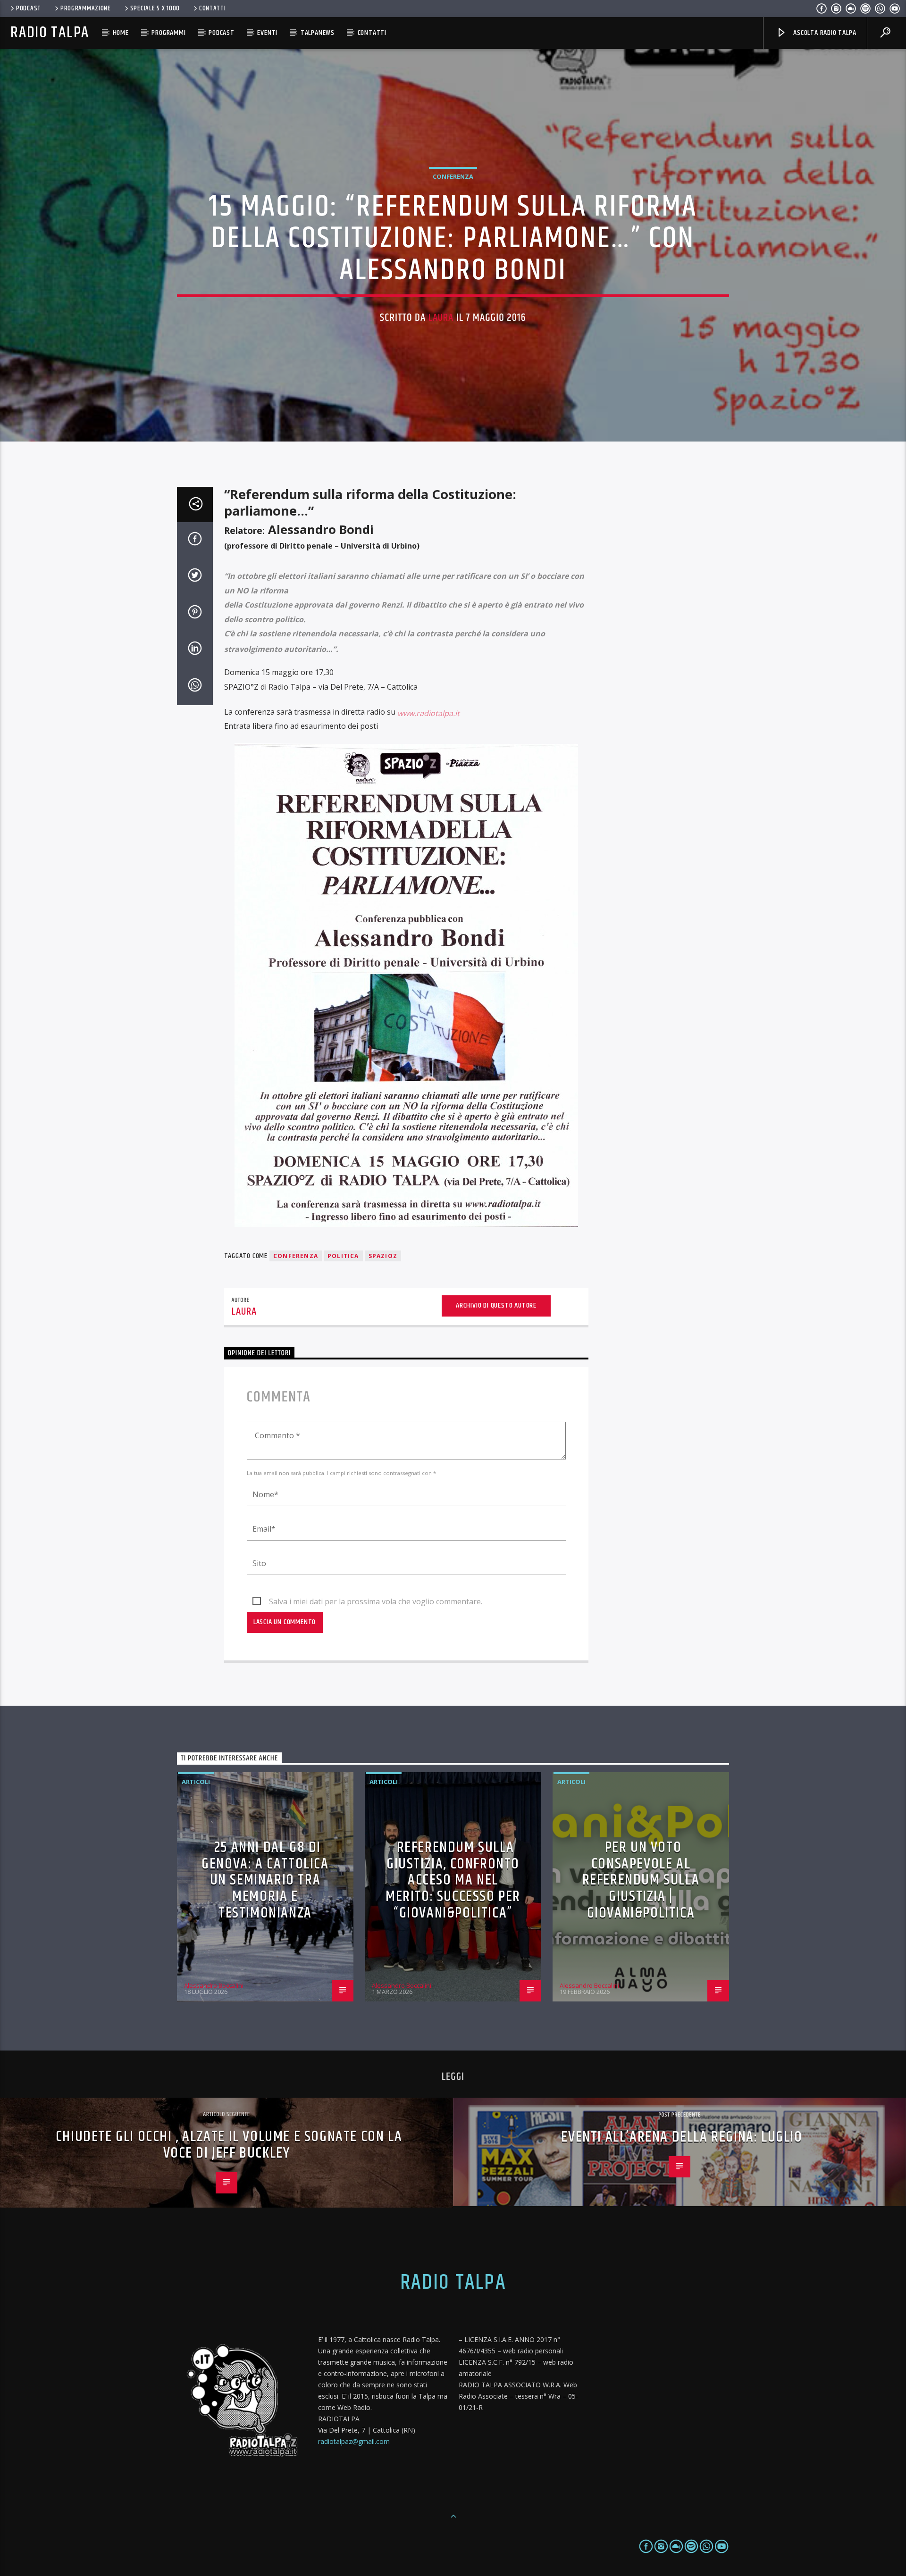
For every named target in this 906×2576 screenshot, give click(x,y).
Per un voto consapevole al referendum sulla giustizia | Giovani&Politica (641, 1880)
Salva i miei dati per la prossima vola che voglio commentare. (376, 1601)
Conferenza (453, 176)
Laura (441, 318)
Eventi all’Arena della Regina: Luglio (682, 2137)
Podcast (29, 8)
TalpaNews (318, 33)
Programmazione (86, 8)
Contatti (213, 8)
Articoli (196, 1782)
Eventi (267, 33)
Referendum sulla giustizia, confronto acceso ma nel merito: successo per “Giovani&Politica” (453, 1880)
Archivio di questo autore (496, 1305)
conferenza (296, 1256)
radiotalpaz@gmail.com (354, 2441)
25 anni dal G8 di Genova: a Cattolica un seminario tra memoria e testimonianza (265, 1880)
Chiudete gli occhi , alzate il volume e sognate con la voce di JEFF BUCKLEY (229, 2145)
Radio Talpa (50, 33)
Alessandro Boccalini (214, 1985)
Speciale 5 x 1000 (155, 8)
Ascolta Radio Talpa (824, 33)
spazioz (383, 1256)
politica (343, 1256)
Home (121, 33)
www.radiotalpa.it (428, 713)
